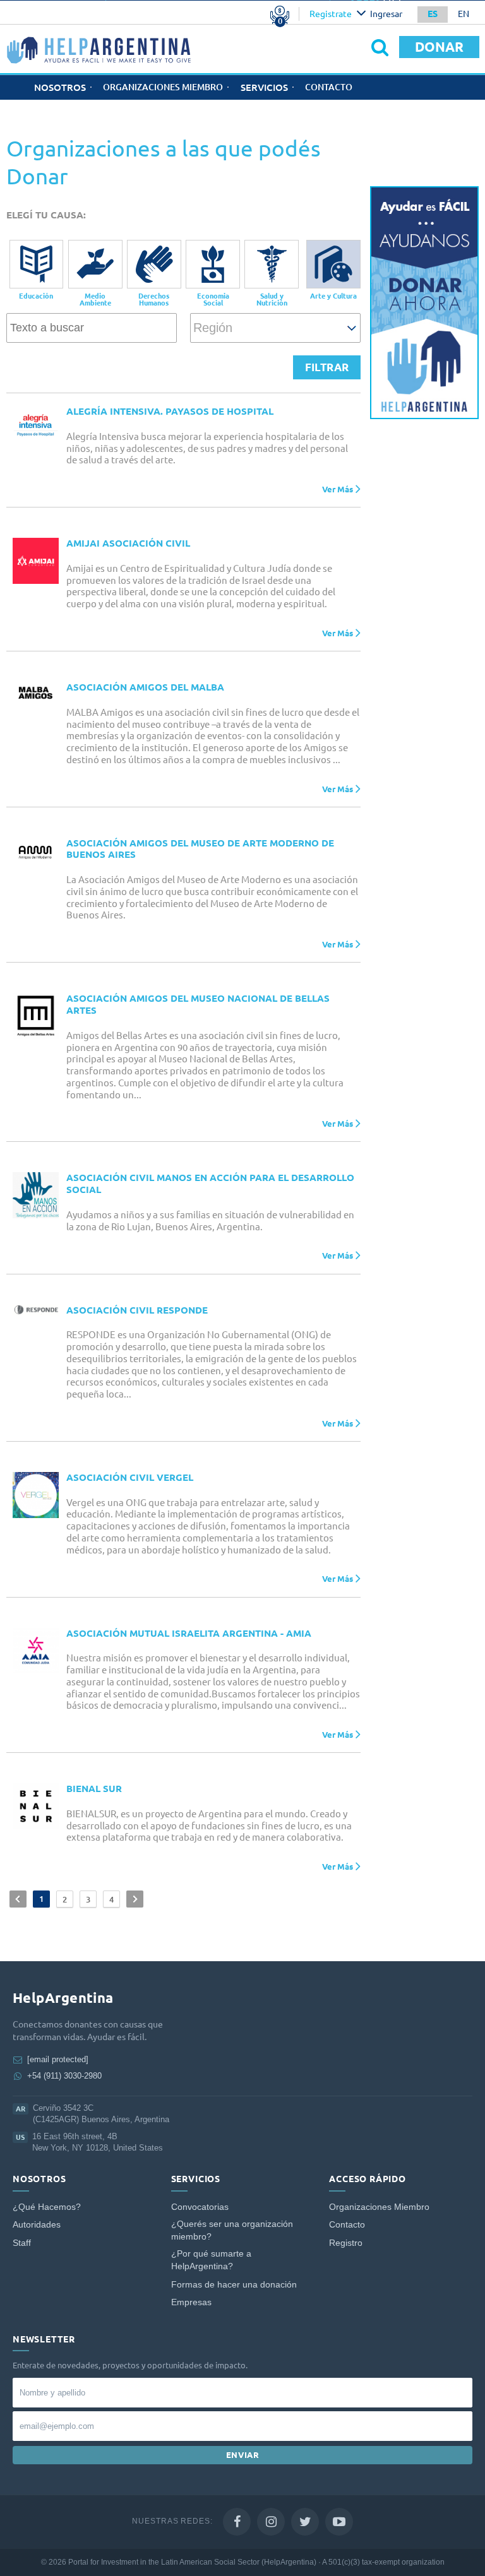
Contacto (329, 87)
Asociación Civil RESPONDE (137, 1310)
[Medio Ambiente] (95, 264)
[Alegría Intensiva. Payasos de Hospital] (36, 424)
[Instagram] (271, 2522)
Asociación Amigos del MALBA (145, 687)
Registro (346, 2243)
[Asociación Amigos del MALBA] (36, 693)
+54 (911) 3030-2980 (64, 2076)
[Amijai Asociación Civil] (36, 561)
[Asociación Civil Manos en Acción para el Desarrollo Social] (36, 1195)
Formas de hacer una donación (234, 2285)
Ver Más (338, 489)
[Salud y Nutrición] (272, 264)
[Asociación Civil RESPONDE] (36, 1310)
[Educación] (37, 264)
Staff (22, 2243)
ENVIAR (243, 2455)
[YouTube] (339, 2522)
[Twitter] (305, 2522)
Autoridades (37, 2225)
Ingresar (386, 14)
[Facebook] (237, 2522)
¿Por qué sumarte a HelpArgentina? (211, 2260)
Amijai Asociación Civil (128, 543)
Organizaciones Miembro (163, 87)
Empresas (191, 2302)
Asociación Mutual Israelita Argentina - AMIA (189, 1633)
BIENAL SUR (94, 1789)
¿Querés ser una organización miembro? (232, 2230)
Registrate (331, 14)
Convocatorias (200, 2207)
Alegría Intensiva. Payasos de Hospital (170, 411)
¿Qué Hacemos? (47, 2207)
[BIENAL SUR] (36, 1806)
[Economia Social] (213, 264)
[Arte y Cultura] (333, 264)
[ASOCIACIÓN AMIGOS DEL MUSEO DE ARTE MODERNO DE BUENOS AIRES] (36, 852)
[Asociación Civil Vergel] (36, 1495)
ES (433, 14)
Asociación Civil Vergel (130, 1477)
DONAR (439, 47)
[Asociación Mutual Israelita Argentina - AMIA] (36, 1651)
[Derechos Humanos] (154, 264)
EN (464, 14)
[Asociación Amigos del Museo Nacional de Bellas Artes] (36, 1016)
